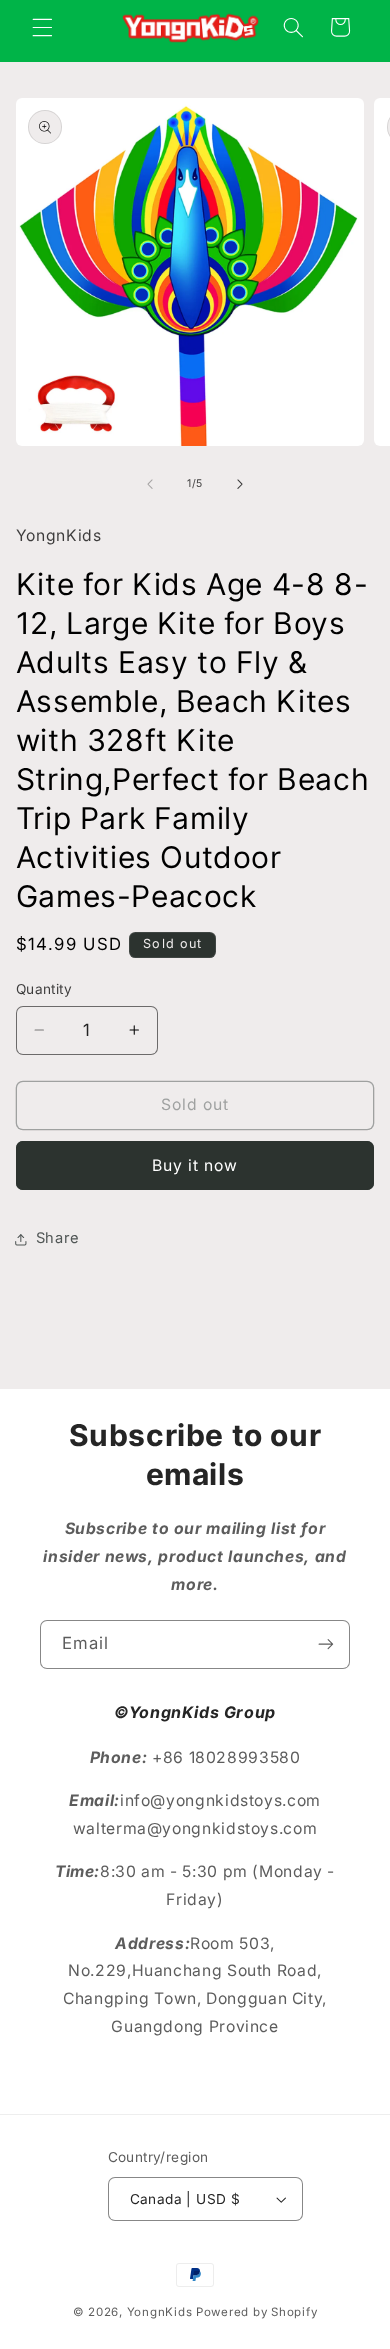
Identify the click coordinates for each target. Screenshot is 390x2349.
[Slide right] (240, 484)
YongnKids (160, 2312)
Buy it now (195, 1165)
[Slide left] (150, 484)
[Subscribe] (326, 1644)
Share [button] (58, 1238)
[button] (42, 27)
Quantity (44, 989)
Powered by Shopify (256, 2312)
